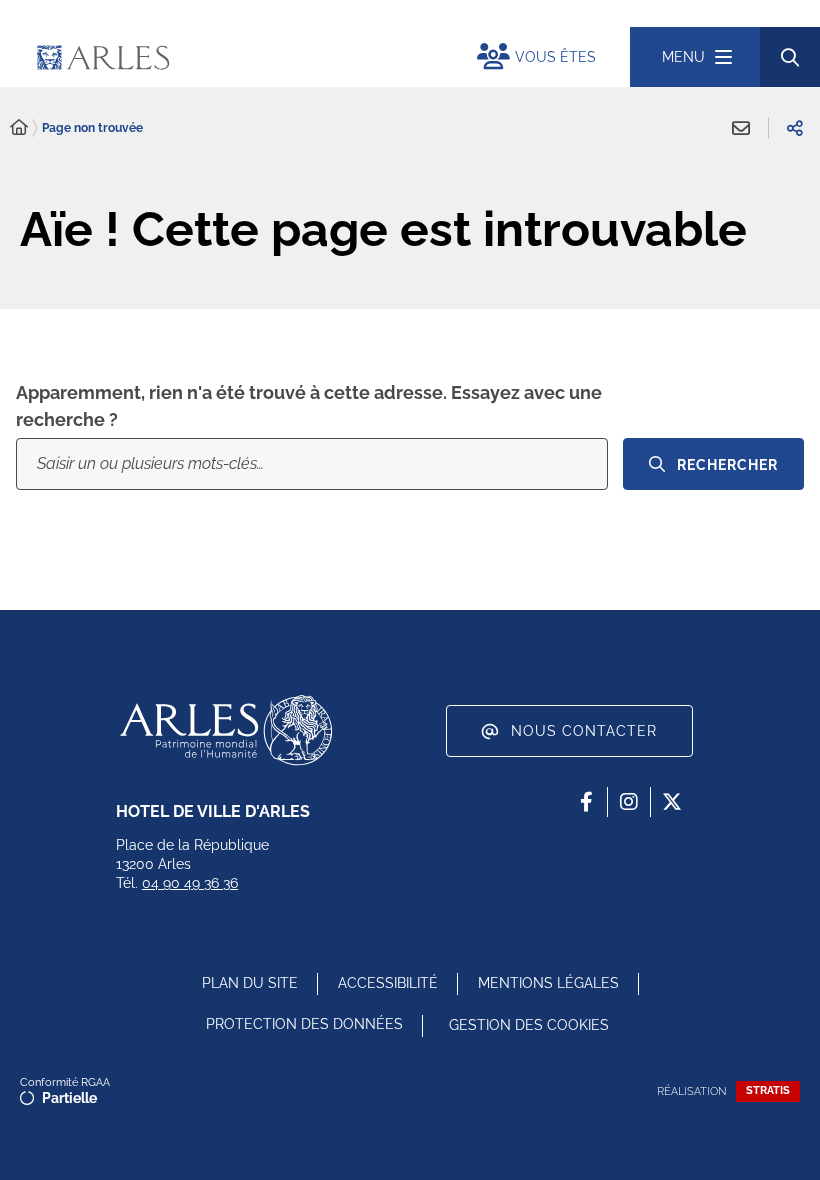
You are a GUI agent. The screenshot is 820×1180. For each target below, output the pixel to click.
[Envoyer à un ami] (741, 128)
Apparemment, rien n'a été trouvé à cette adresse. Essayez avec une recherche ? (309, 406)
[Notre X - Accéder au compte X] (672, 802)
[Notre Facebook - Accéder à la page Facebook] (586, 802)
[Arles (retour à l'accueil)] (222, 57)
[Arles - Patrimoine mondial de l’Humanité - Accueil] (226, 730)
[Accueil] (19, 128)
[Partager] (795, 128)
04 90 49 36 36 (190, 883)
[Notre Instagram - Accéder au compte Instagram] (629, 802)
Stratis (768, 1090)
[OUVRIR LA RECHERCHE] (790, 57)
